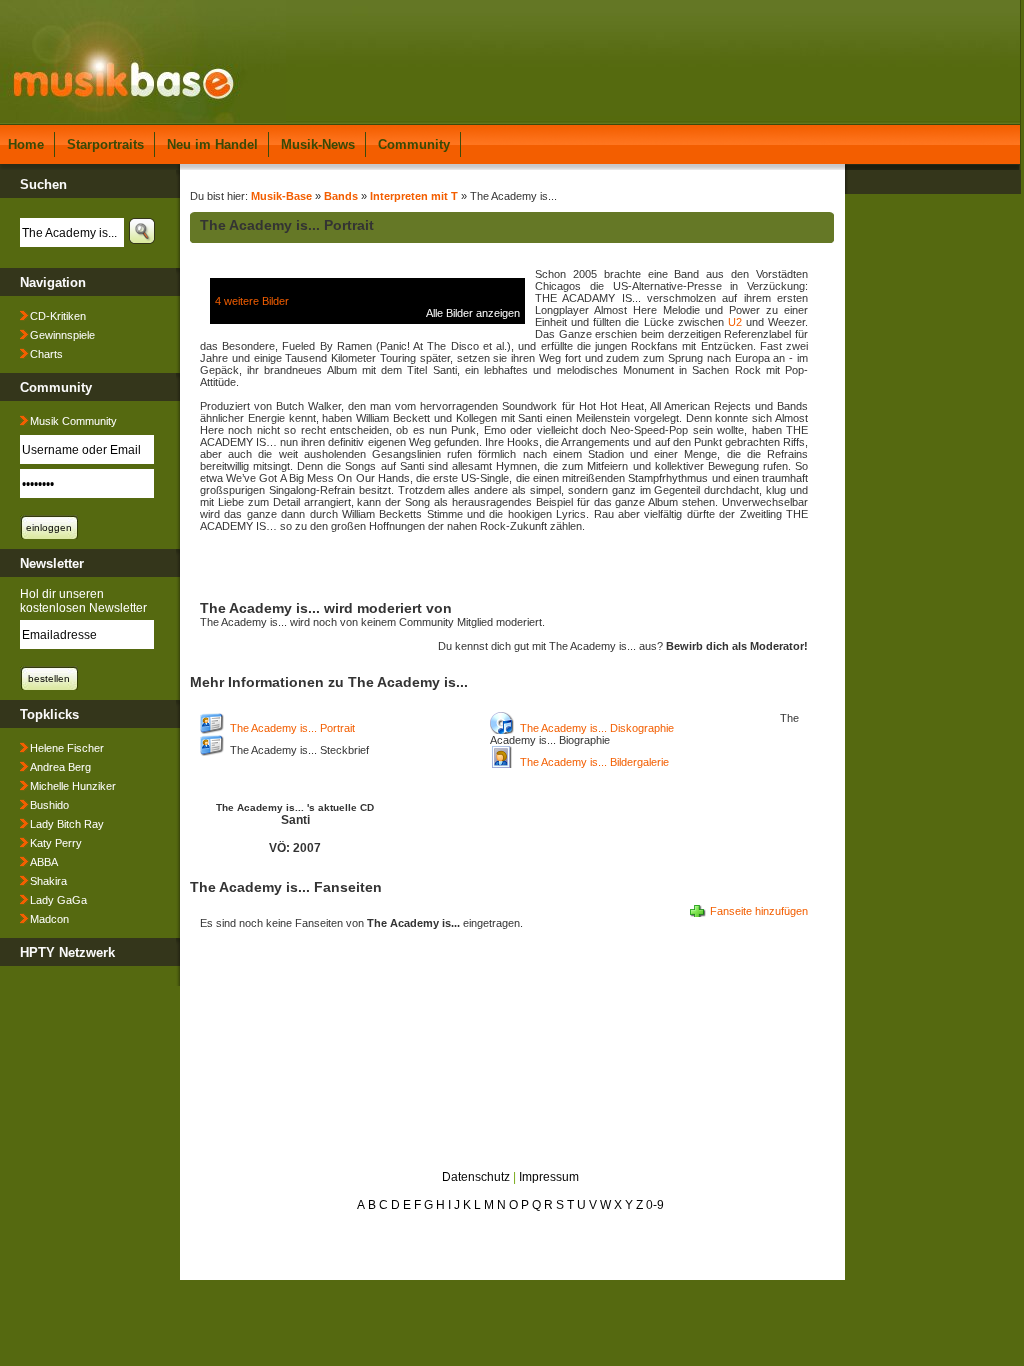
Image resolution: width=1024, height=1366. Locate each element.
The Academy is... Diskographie (597, 728)
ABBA (44, 862)
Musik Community (73, 421)
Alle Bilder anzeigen (473, 313)
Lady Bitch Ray (67, 824)
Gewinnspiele (62, 335)
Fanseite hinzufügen (759, 911)
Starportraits (105, 144)
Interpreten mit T (414, 196)
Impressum (549, 1177)
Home (26, 144)
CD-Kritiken (58, 316)
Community (414, 144)
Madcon (49, 919)
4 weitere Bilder (252, 301)
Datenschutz (476, 1177)
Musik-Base (281, 196)
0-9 (655, 1205)
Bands (341, 196)
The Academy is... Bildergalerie (594, 762)
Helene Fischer (67, 748)
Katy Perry (56, 843)
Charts (46, 354)
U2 (735, 322)
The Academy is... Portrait (292, 728)
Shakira (48, 881)
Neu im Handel (212, 144)
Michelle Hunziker (73, 786)
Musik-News (318, 144)
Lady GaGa (58, 900)
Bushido (49, 805)
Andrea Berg (60, 767)
